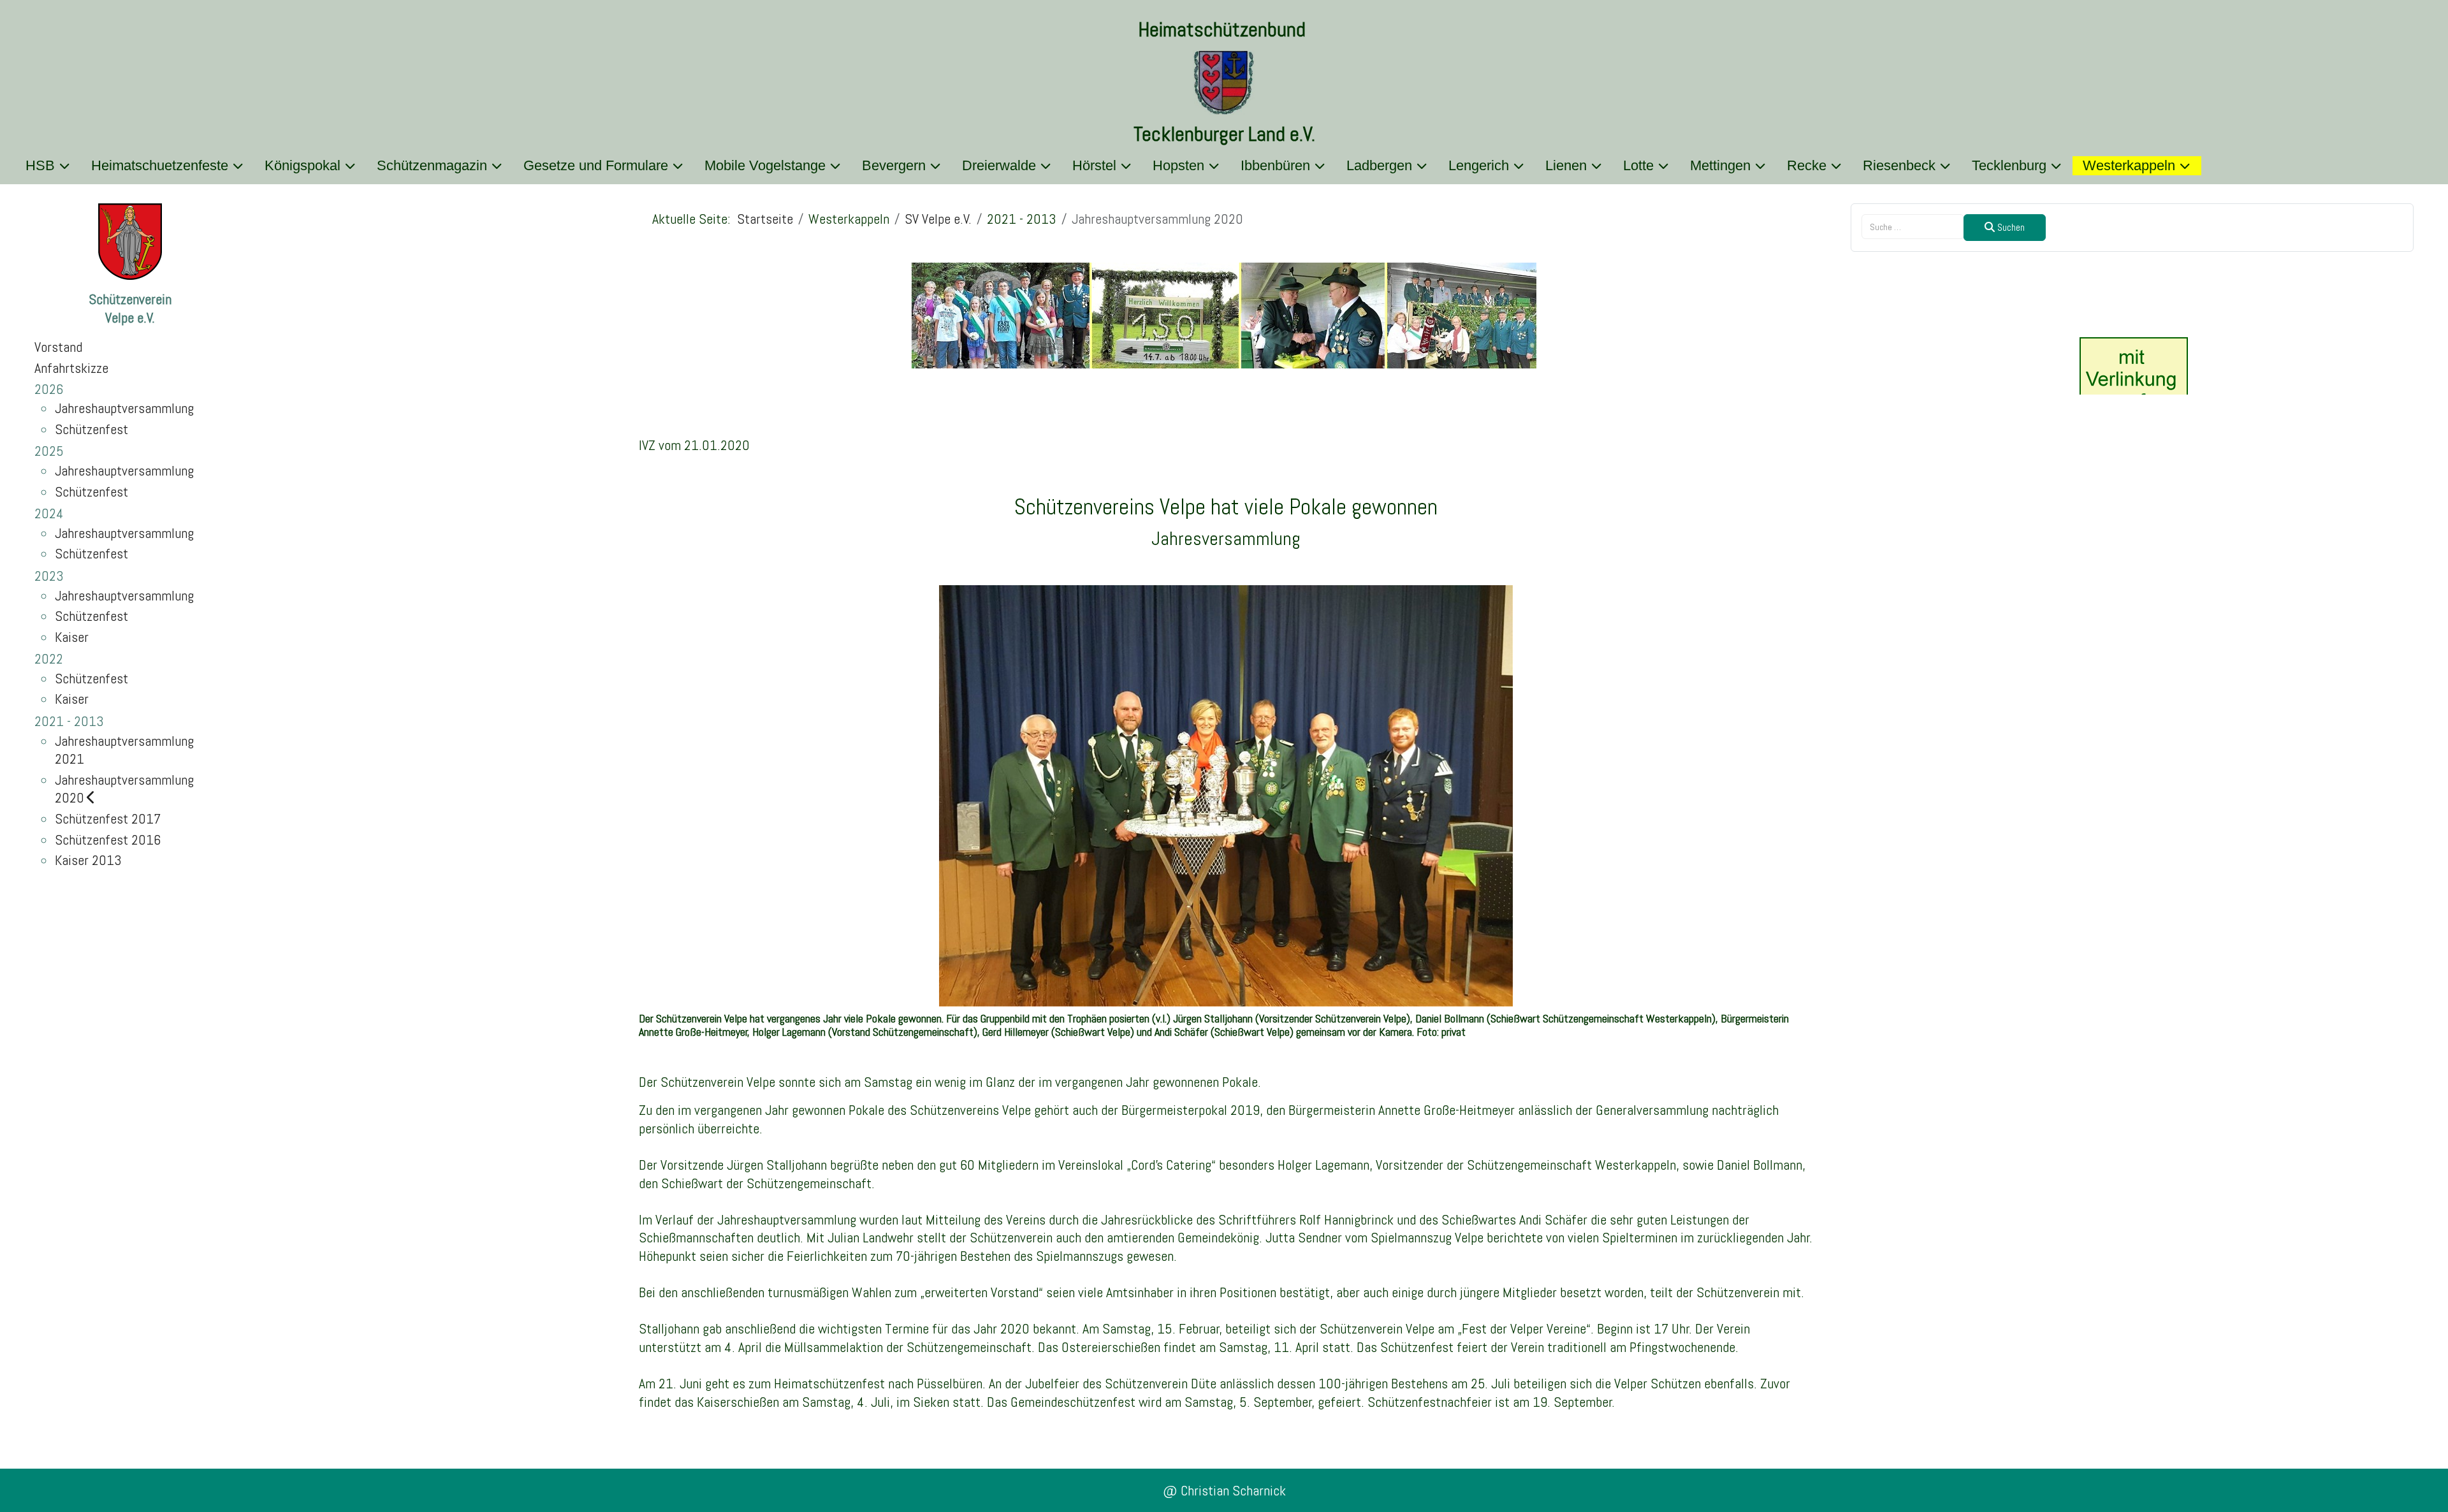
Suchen (2010, 227)
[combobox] (1913, 227)
